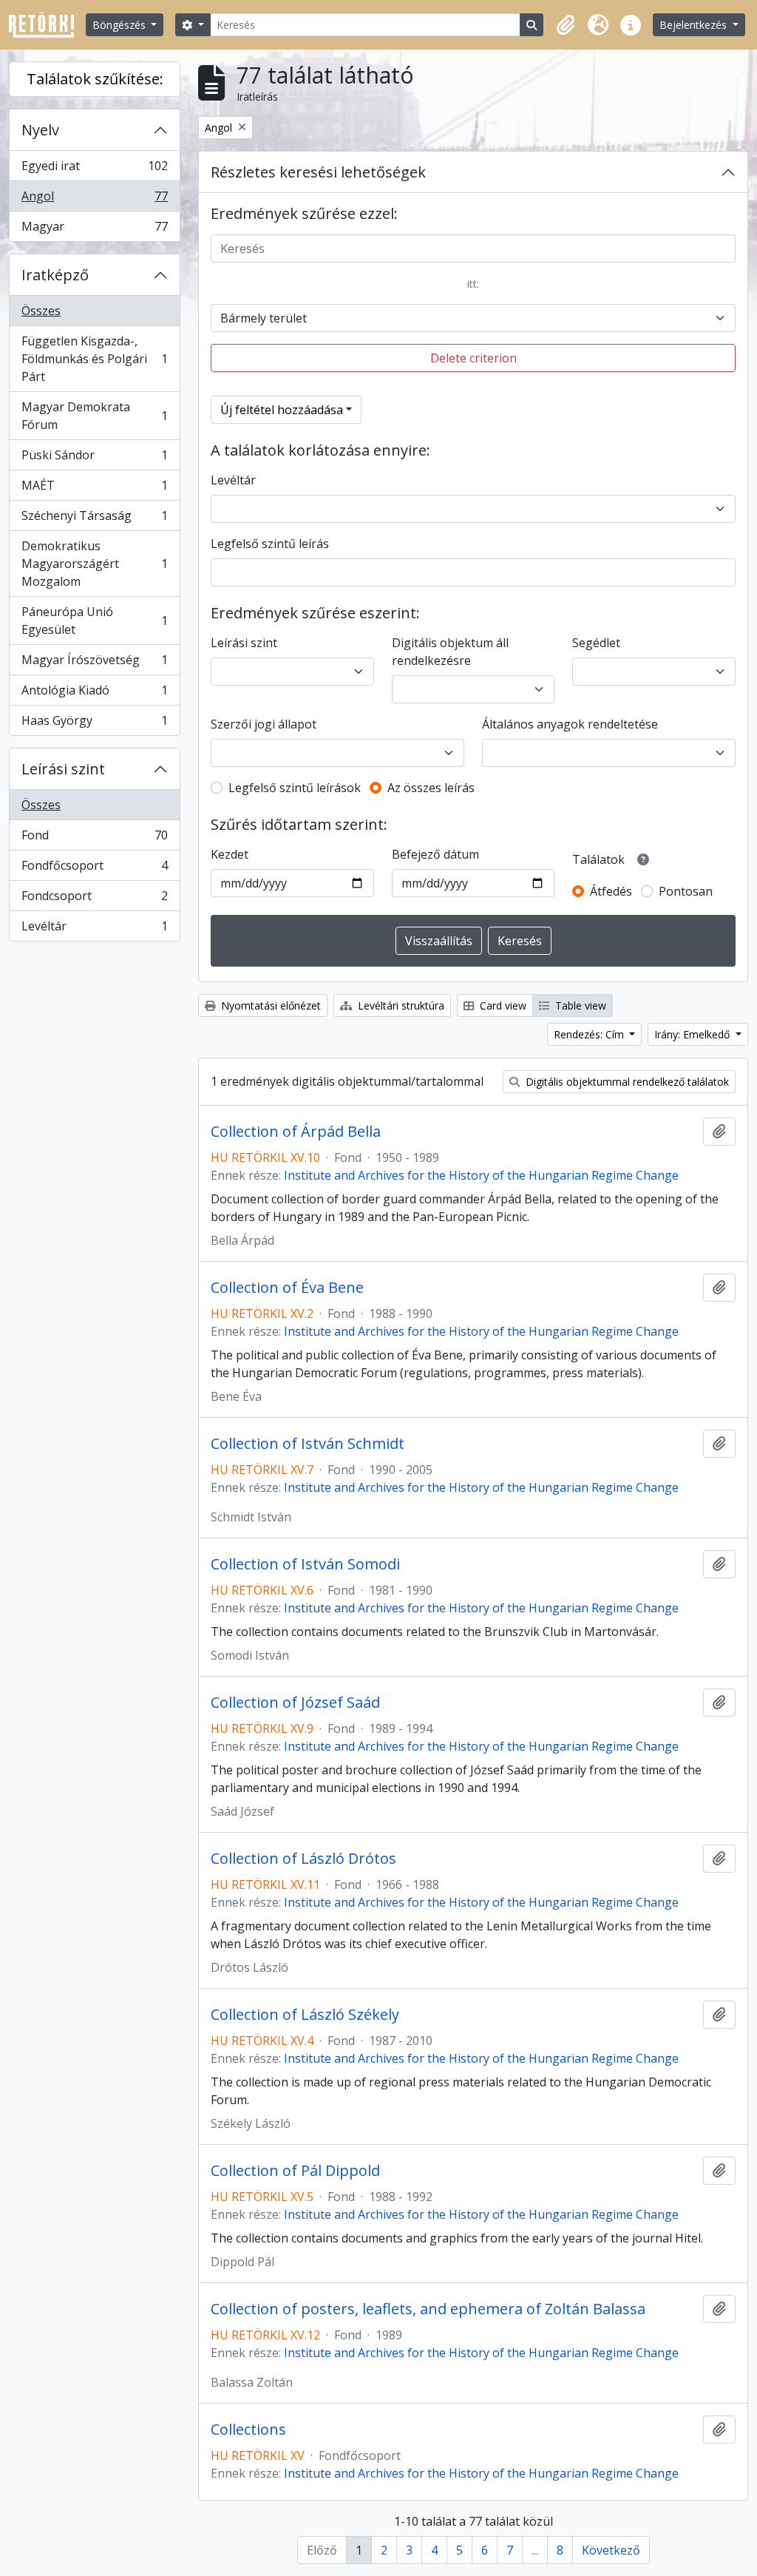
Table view (579, 1005)
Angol (94, 200)
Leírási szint (63, 769)
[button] (566, 25)
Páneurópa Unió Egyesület (94, 621)
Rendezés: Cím (590, 1034)
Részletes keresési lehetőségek (318, 172)
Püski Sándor (94, 459)
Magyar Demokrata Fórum (94, 416)
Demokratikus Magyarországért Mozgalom (94, 564)
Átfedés (611, 891)
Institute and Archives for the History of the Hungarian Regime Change (481, 1175)
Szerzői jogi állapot (264, 724)
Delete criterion (473, 358)
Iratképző (55, 275)
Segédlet (596, 643)
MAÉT (94, 489)
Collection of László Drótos (303, 1859)
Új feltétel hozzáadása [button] (282, 410)
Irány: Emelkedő (693, 1034)
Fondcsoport (94, 899)
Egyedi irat (94, 169)
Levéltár (94, 929)
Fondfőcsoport (94, 869)
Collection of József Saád (295, 1703)
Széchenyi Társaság (94, 519)
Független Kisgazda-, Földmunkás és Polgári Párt (94, 359)
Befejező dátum (435, 854)
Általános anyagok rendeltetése (570, 724)
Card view (502, 1005)
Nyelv (40, 130)
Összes (41, 311)
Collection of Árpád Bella (296, 1132)
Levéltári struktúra (400, 1005)
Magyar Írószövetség (94, 663)
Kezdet (230, 854)
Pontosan (686, 891)
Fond (94, 839)
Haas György (94, 724)
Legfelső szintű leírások (295, 788)
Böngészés (120, 25)
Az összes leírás (431, 788)
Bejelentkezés (695, 25)
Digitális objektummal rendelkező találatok (626, 1082)
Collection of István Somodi (305, 1564)
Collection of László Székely (305, 2015)
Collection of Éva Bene (287, 1288)
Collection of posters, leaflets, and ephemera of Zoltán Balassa (428, 2309)
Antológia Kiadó (94, 694)
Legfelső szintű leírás (270, 544)
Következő (611, 2550)
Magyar (94, 230)
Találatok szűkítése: (95, 79)
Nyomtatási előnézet (269, 1005)
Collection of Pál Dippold (295, 2171)
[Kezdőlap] (47, 25)
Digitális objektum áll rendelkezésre (450, 652)
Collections (248, 2430)
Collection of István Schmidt (308, 1444)
